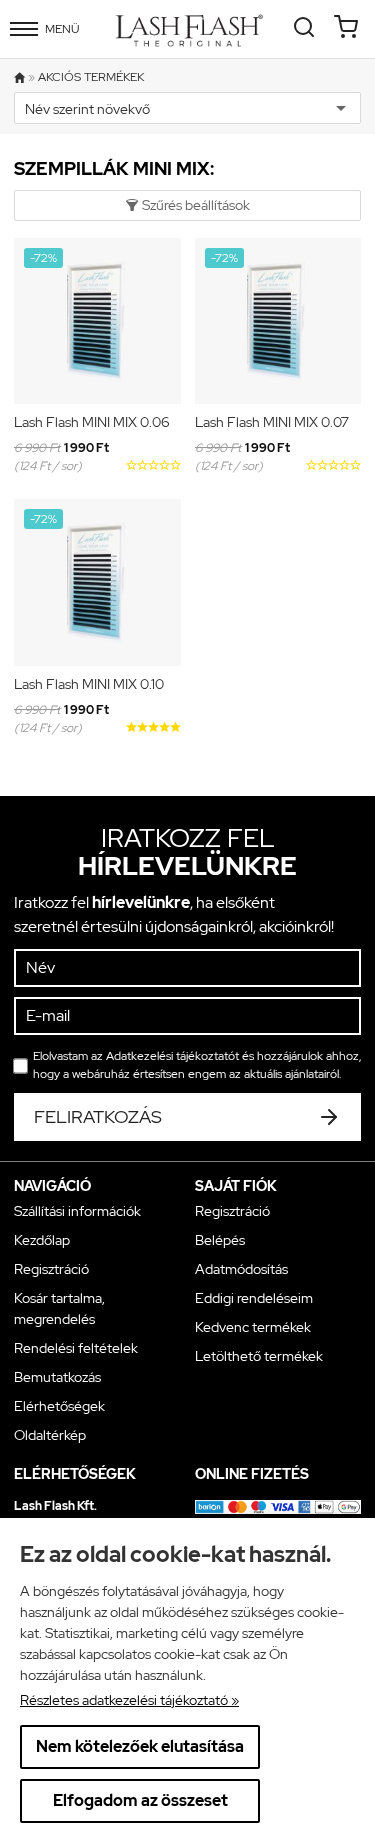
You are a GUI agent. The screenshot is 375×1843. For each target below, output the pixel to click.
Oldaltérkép (50, 1435)
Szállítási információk (77, 1211)
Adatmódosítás (241, 1269)
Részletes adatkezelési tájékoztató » (129, 1700)
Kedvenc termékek (253, 1327)
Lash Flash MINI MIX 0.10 (89, 684)
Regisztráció (51, 1269)
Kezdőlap (42, 1240)
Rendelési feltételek (76, 1348)
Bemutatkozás (57, 1377)
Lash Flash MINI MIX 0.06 (92, 422)
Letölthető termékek (259, 1356)
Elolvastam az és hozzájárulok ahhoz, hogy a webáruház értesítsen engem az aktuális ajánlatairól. (197, 1065)
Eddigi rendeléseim (254, 1298)
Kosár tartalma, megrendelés (59, 1308)
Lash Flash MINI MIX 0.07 (272, 422)
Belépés (220, 1240)
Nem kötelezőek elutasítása (140, 1746)
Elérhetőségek (59, 1406)
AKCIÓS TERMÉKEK (91, 77)
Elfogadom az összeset (140, 1800)
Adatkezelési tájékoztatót (172, 1056)
